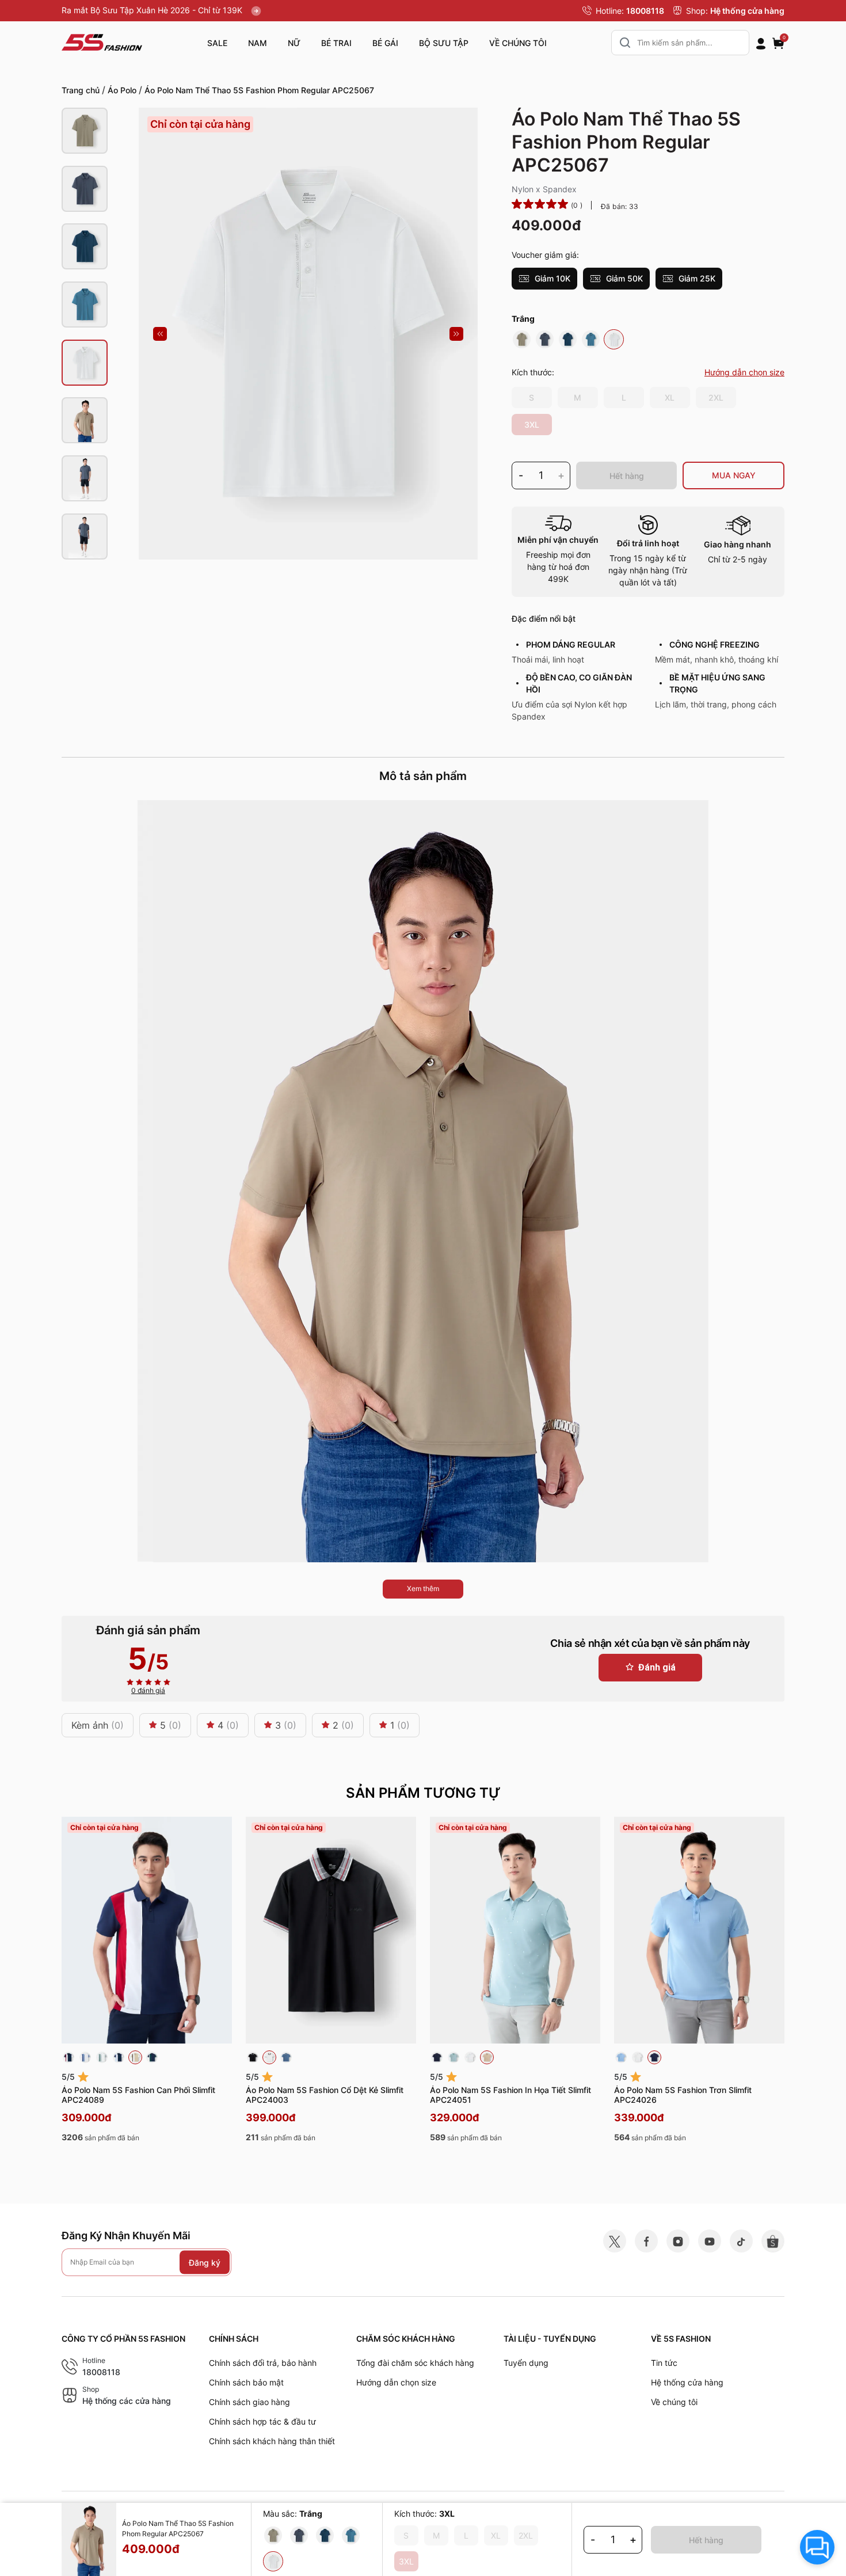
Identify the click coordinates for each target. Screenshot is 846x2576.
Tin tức (664, 2363)
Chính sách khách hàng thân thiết (272, 2441)
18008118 (645, 11)
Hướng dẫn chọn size (396, 2382)
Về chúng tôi (674, 2402)
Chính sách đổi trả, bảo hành (263, 2363)
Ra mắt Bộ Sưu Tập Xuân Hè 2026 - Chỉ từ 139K (153, 10)
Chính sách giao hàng (249, 2402)
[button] (160, 334)
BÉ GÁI (385, 43)
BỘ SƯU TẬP (444, 43)
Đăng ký (205, 2263)
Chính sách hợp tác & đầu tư (262, 2421)
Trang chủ (81, 90)
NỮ (294, 43)
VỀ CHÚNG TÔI (518, 43)
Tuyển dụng (526, 2363)
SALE (217, 43)
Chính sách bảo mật (246, 2382)
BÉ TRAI (336, 43)
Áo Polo (122, 90)
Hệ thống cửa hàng (747, 11)
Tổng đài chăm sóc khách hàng (415, 2363)
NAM (258, 43)
